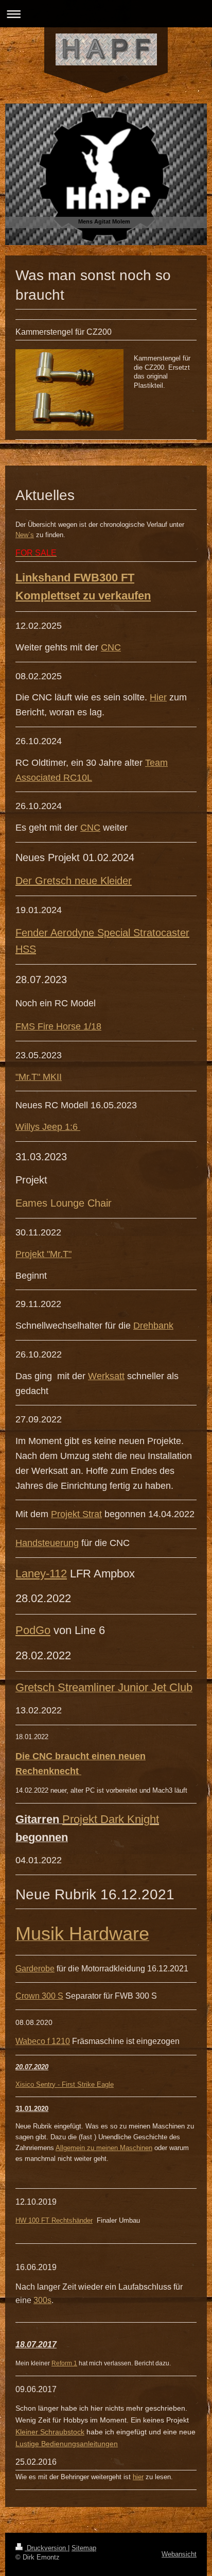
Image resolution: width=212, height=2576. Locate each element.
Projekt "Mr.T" (43, 1254)
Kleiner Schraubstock (50, 2432)
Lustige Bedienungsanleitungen (67, 2444)
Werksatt (106, 1376)
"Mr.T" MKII (39, 1077)
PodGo (33, 1630)
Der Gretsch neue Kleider (74, 881)
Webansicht (179, 2554)
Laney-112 (41, 1574)
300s (42, 2300)
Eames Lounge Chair (64, 1203)
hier (138, 2477)
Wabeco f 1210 (43, 2041)
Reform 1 (64, 2363)
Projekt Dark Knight (111, 1819)
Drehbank (153, 1326)
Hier (158, 697)
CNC (111, 647)
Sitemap (84, 2548)
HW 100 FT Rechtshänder (54, 2220)
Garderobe (35, 1969)
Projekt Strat (76, 1514)
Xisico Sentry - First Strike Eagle (65, 2084)
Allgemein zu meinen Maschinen (104, 2148)
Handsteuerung (47, 1543)
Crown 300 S (39, 1996)
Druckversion (46, 2548)
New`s (25, 535)
